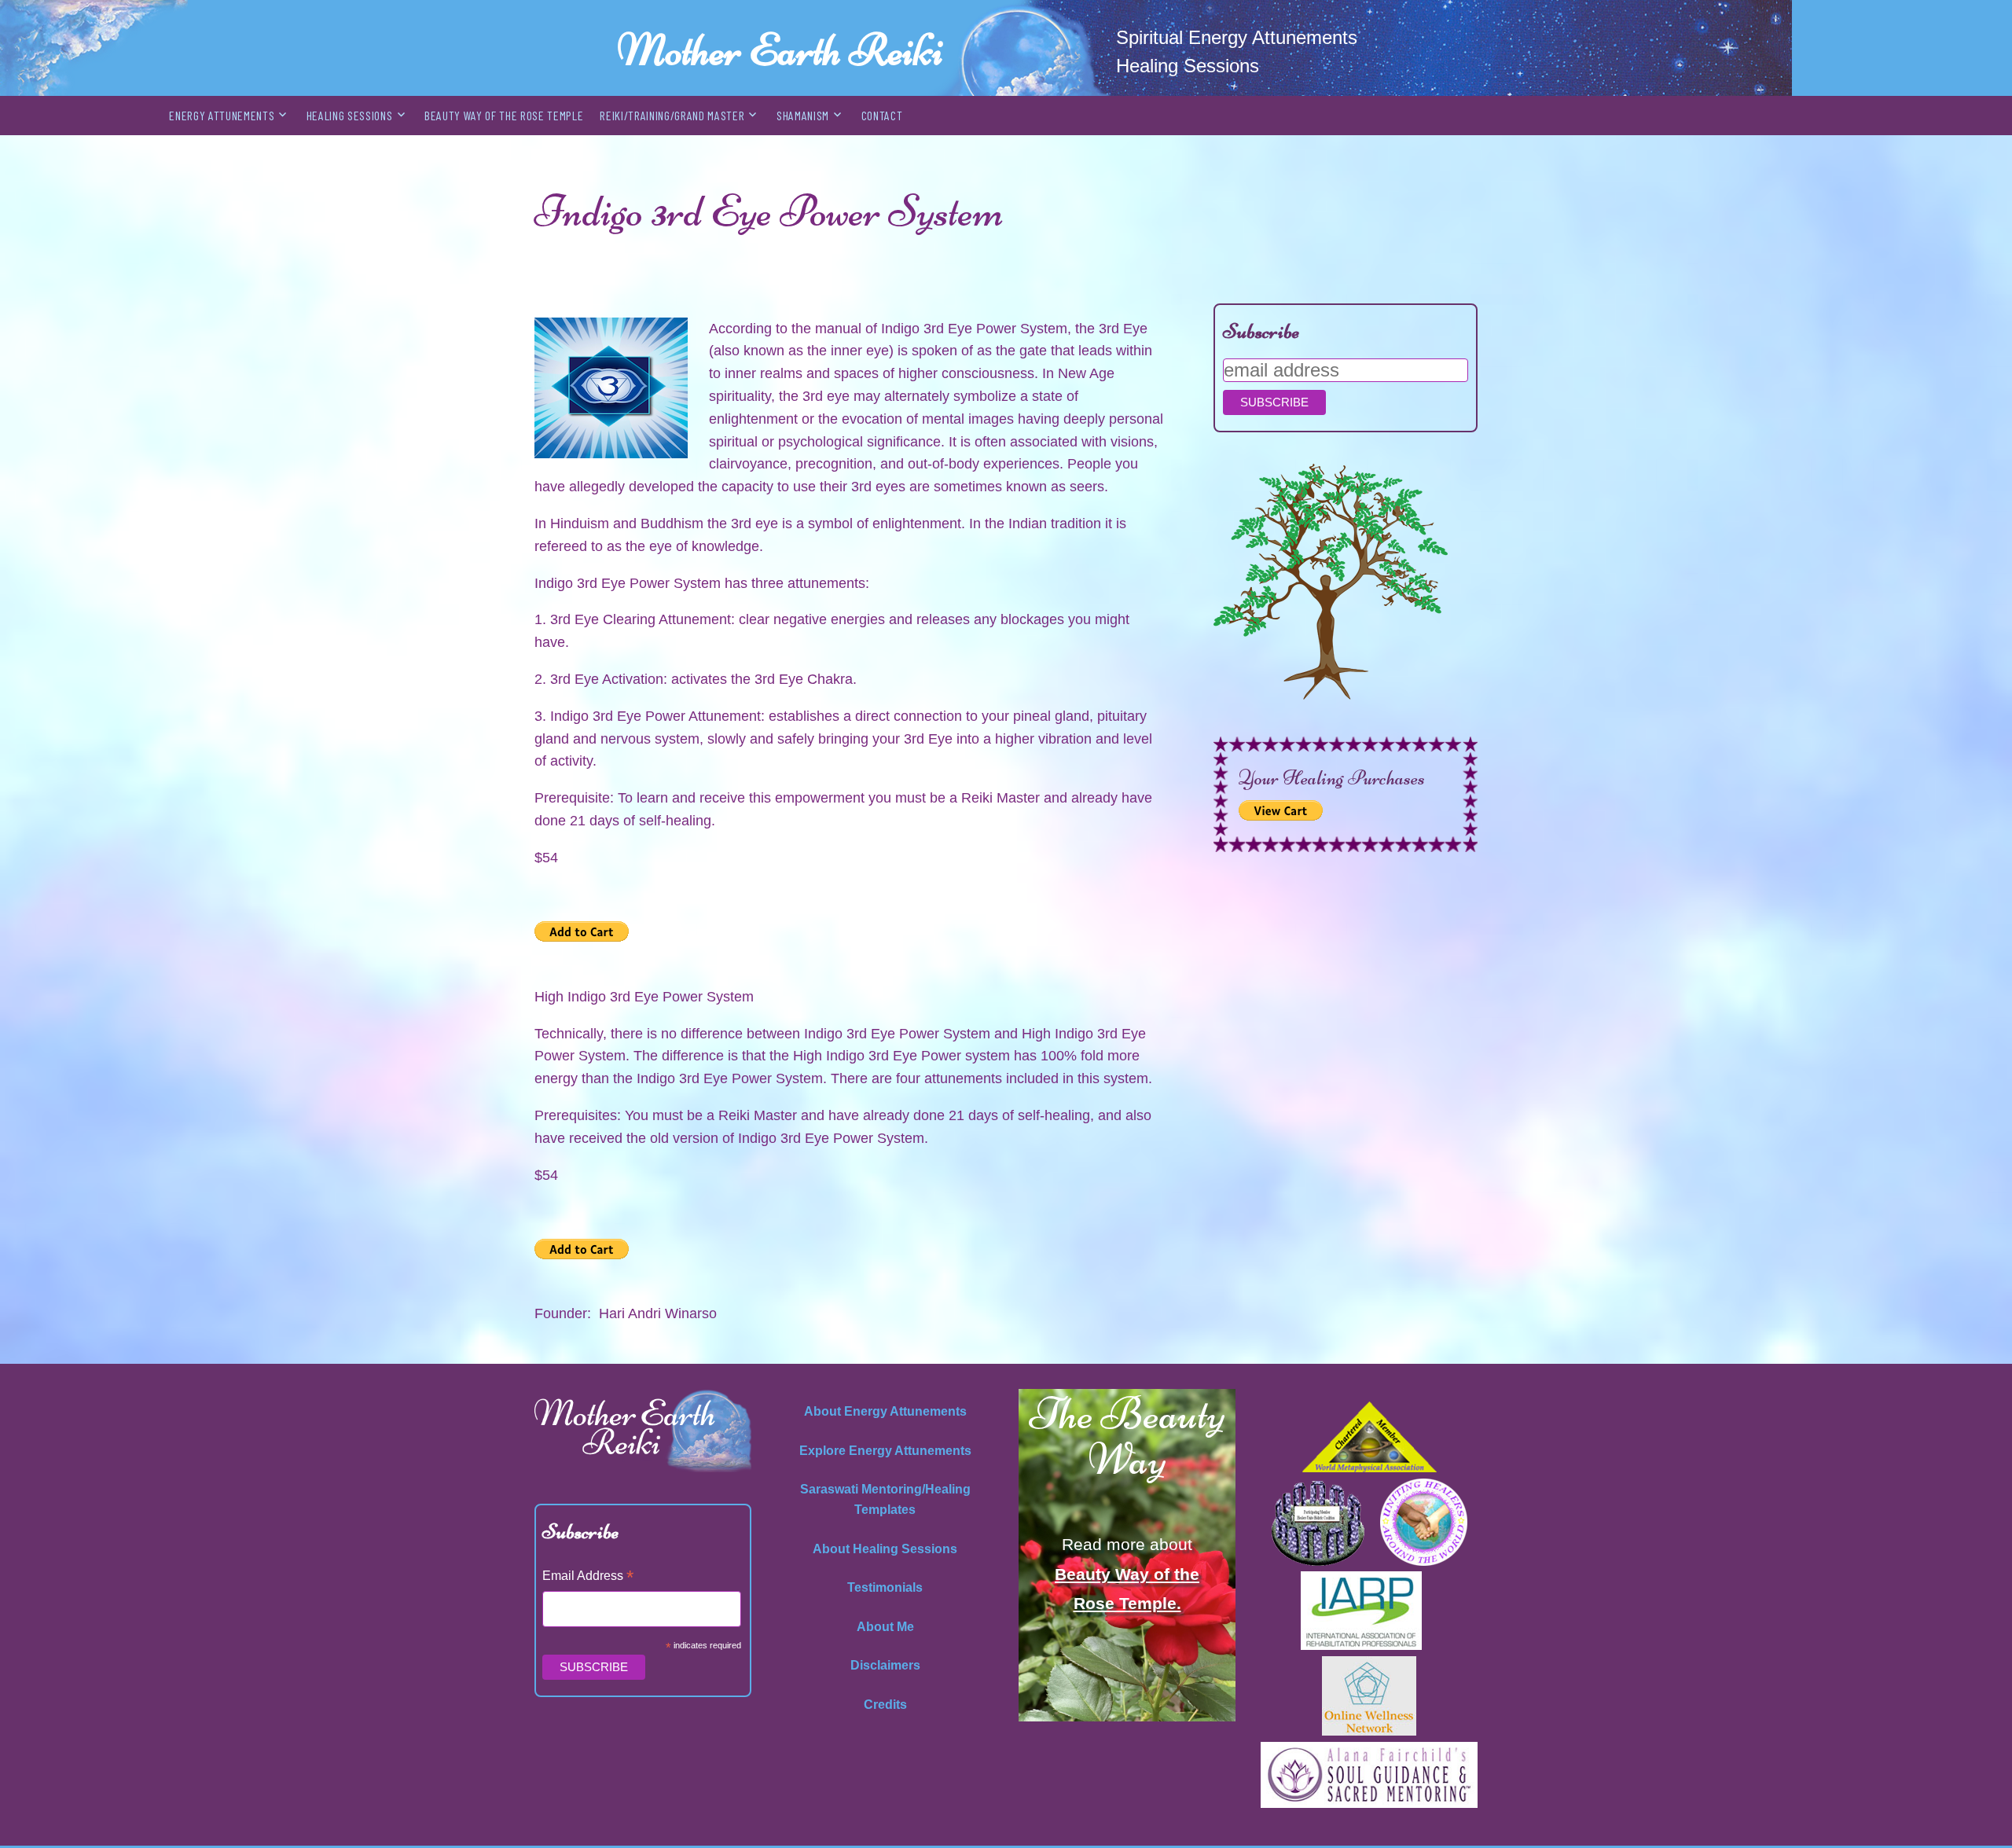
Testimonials (885, 1587)
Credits (885, 1705)
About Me (885, 1627)
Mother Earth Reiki (780, 50)
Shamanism (803, 115)
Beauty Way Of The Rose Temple (504, 115)
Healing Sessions (350, 115)
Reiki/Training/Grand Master (672, 115)
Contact (882, 115)
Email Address (588, 1577)
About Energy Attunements (885, 1411)
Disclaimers (885, 1665)
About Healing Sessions (885, 1549)
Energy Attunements (222, 115)
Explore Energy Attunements (885, 1451)
